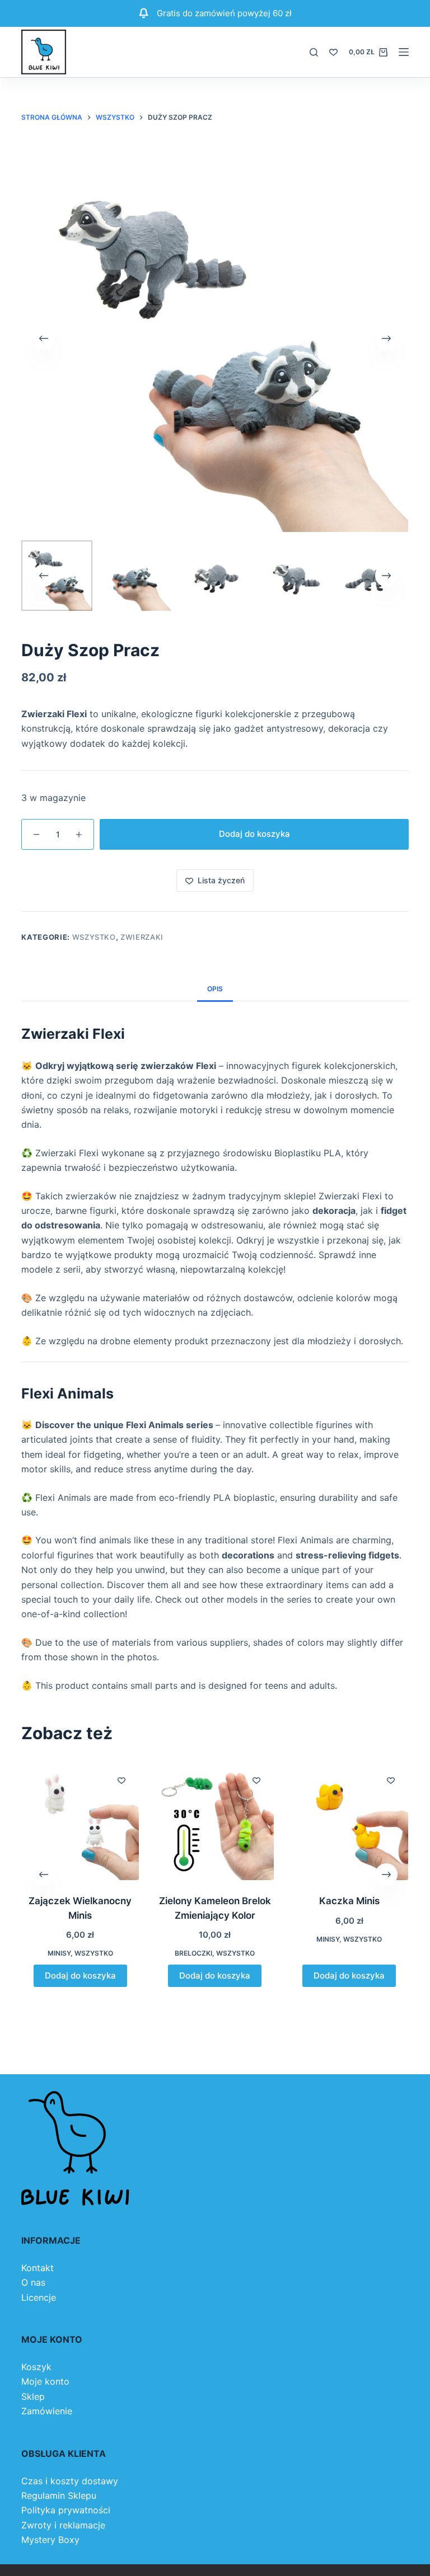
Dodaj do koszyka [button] (80, 1975)
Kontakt (38, 2268)
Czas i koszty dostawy (70, 2481)
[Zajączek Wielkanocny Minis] (80, 1821)
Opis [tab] (215, 989)
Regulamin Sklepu (59, 2495)
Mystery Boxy (50, 2540)
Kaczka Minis (349, 1901)
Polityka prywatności (66, 2510)
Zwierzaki (142, 937)
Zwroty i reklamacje (63, 2525)
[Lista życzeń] (333, 52)
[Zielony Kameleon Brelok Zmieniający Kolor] (215, 1821)
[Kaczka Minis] (349, 1821)
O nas (33, 2282)
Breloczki (193, 1953)
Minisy (59, 1953)
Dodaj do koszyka (254, 834)
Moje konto (45, 2381)
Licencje (39, 2297)
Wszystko (94, 937)
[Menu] (404, 52)
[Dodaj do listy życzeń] (122, 1780)
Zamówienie (47, 2411)
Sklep (33, 2396)
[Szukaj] (314, 52)
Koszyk (36, 2367)
